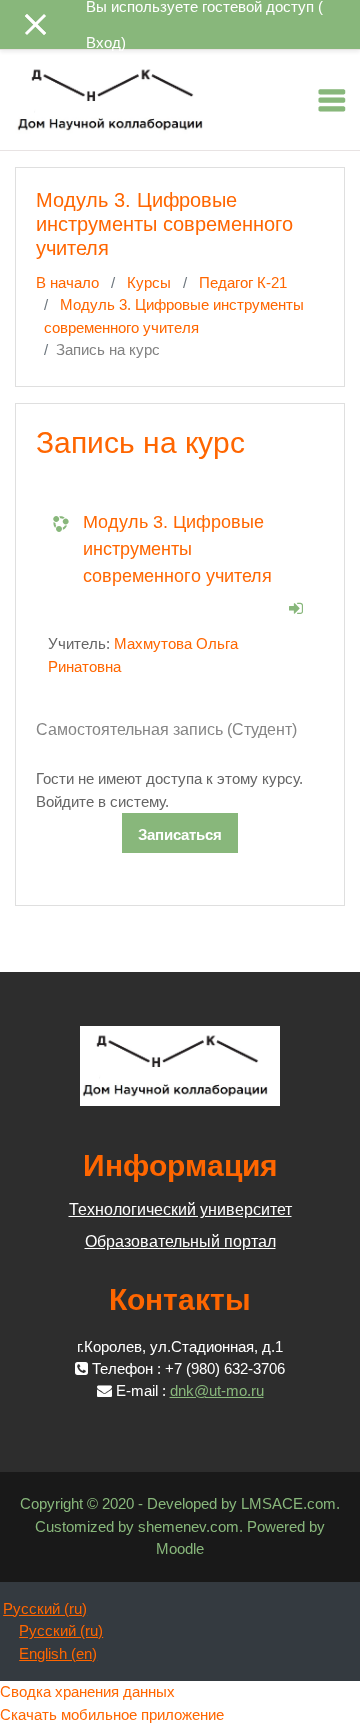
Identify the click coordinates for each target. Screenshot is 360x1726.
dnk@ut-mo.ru (217, 1390)
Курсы (149, 282)
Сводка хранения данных (87, 1691)
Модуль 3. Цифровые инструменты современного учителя (177, 549)
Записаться (180, 834)
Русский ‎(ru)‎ (45, 1608)
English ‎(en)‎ (58, 1653)
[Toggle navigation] (332, 100)
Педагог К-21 (243, 282)
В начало (67, 282)
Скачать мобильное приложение (112, 1714)
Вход (103, 42)
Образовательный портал (180, 1241)
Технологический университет (180, 1209)
